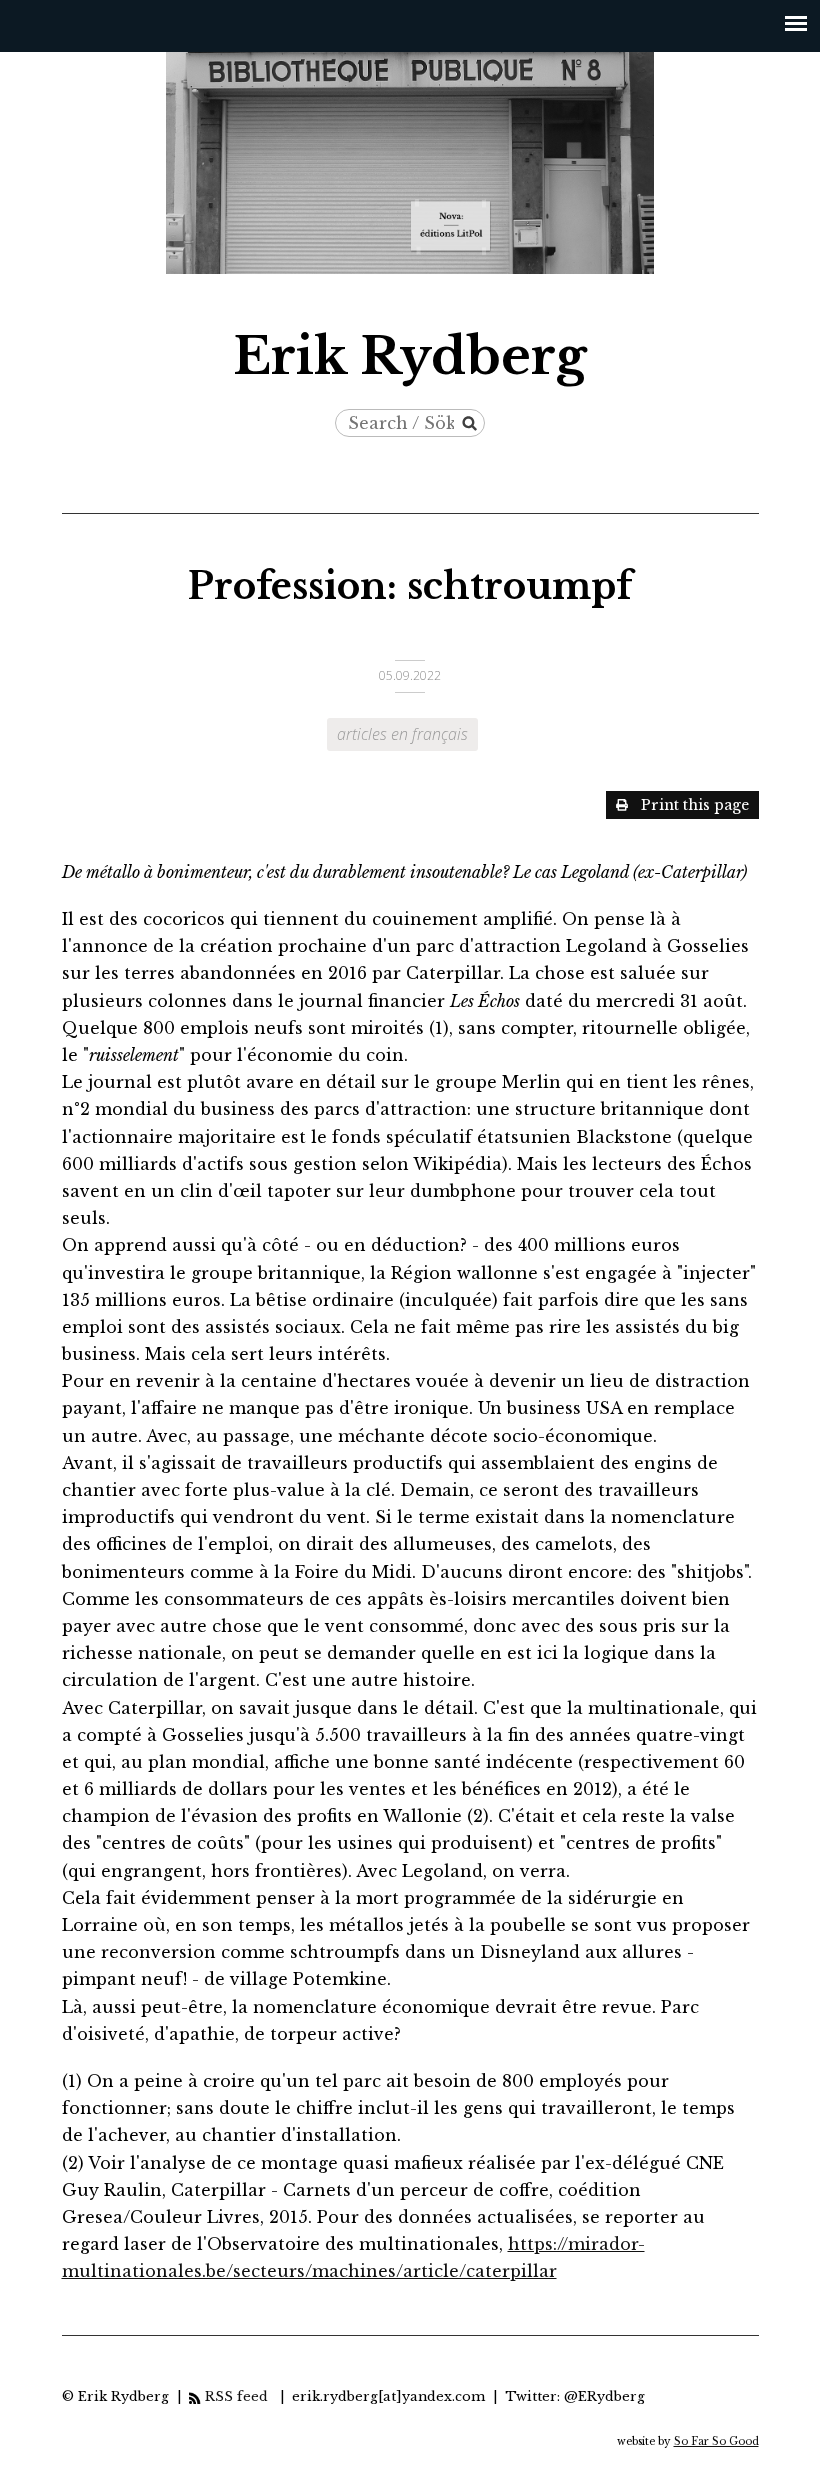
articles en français (402, 734)
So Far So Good (716, 2441)
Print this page (695, 805)
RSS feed (238, 2396)
